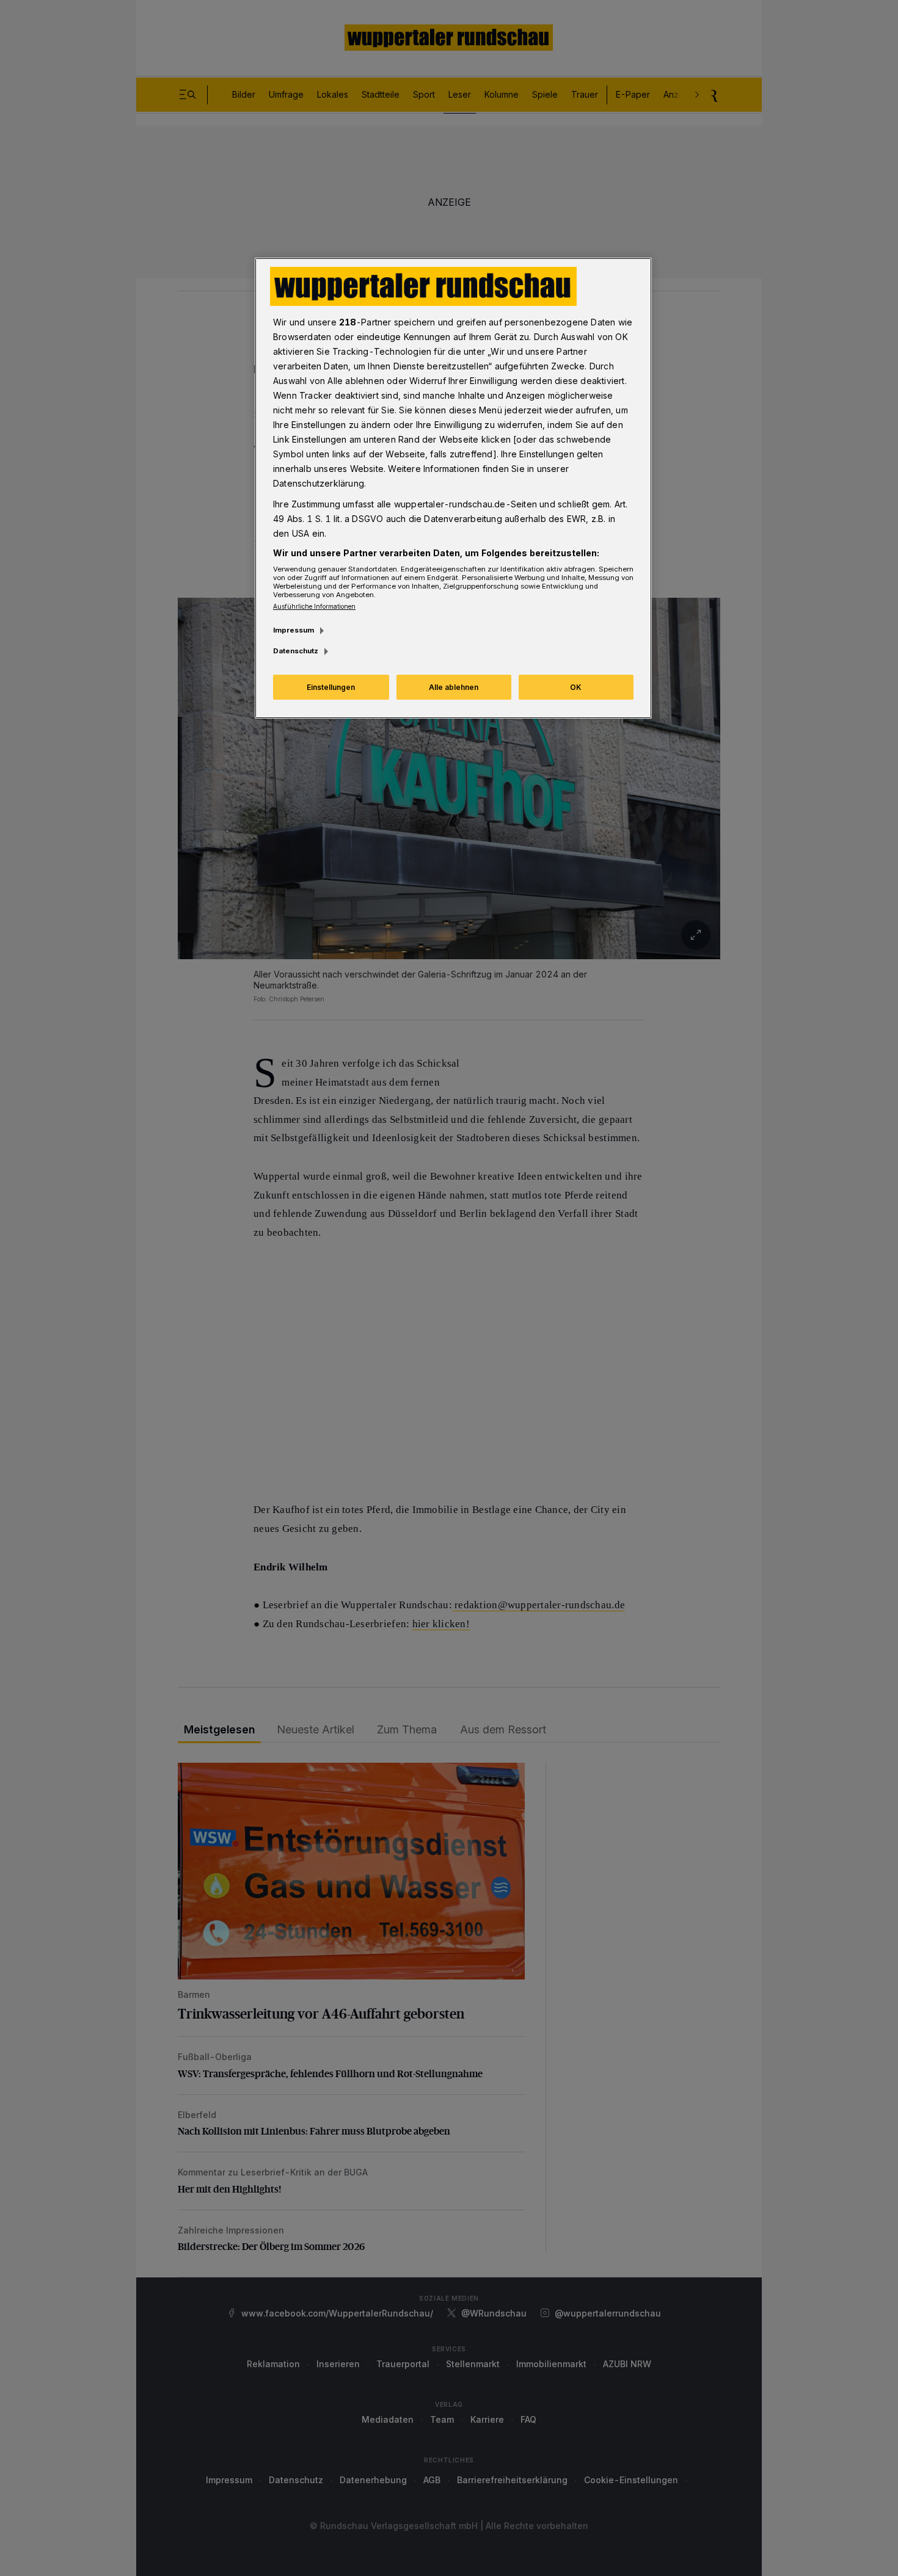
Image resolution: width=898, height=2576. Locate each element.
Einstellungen (331, 687)
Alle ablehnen (454, 687)
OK (576, 687)
